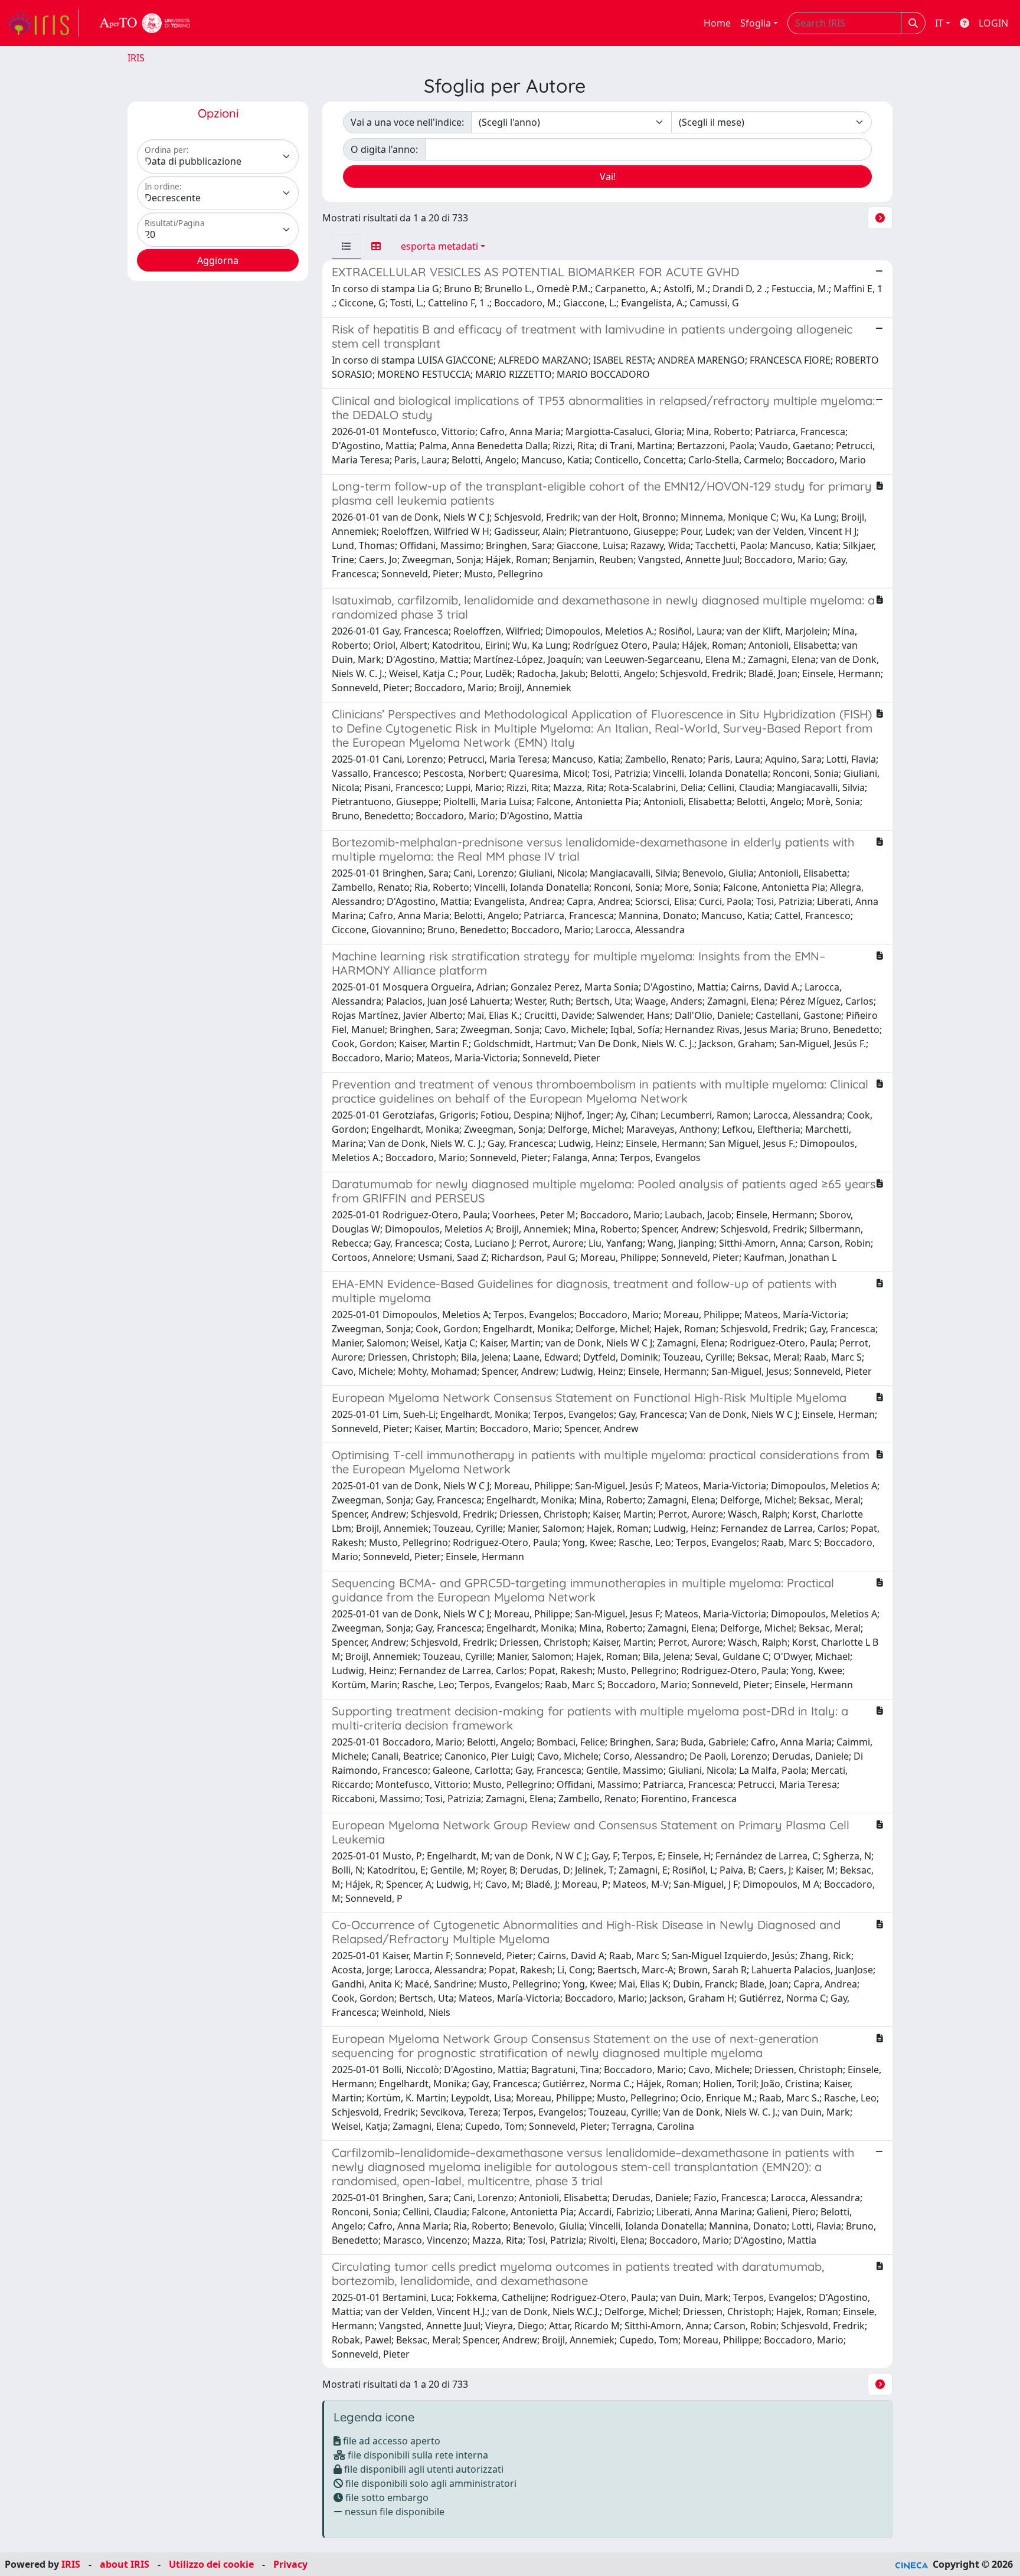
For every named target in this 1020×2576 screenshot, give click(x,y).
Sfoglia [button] (756, 23)
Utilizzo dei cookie (211, 2564)
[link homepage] (43, 23)
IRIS (136, 58)
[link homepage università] (145, 23)
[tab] (346, 246)
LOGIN (993, 23)
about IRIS (125, 2564)
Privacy (290, 2564)
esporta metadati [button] (439, 246)
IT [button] (939, 23)
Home (717, 23)
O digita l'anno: (384, 149)
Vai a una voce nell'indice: (407, 122)
